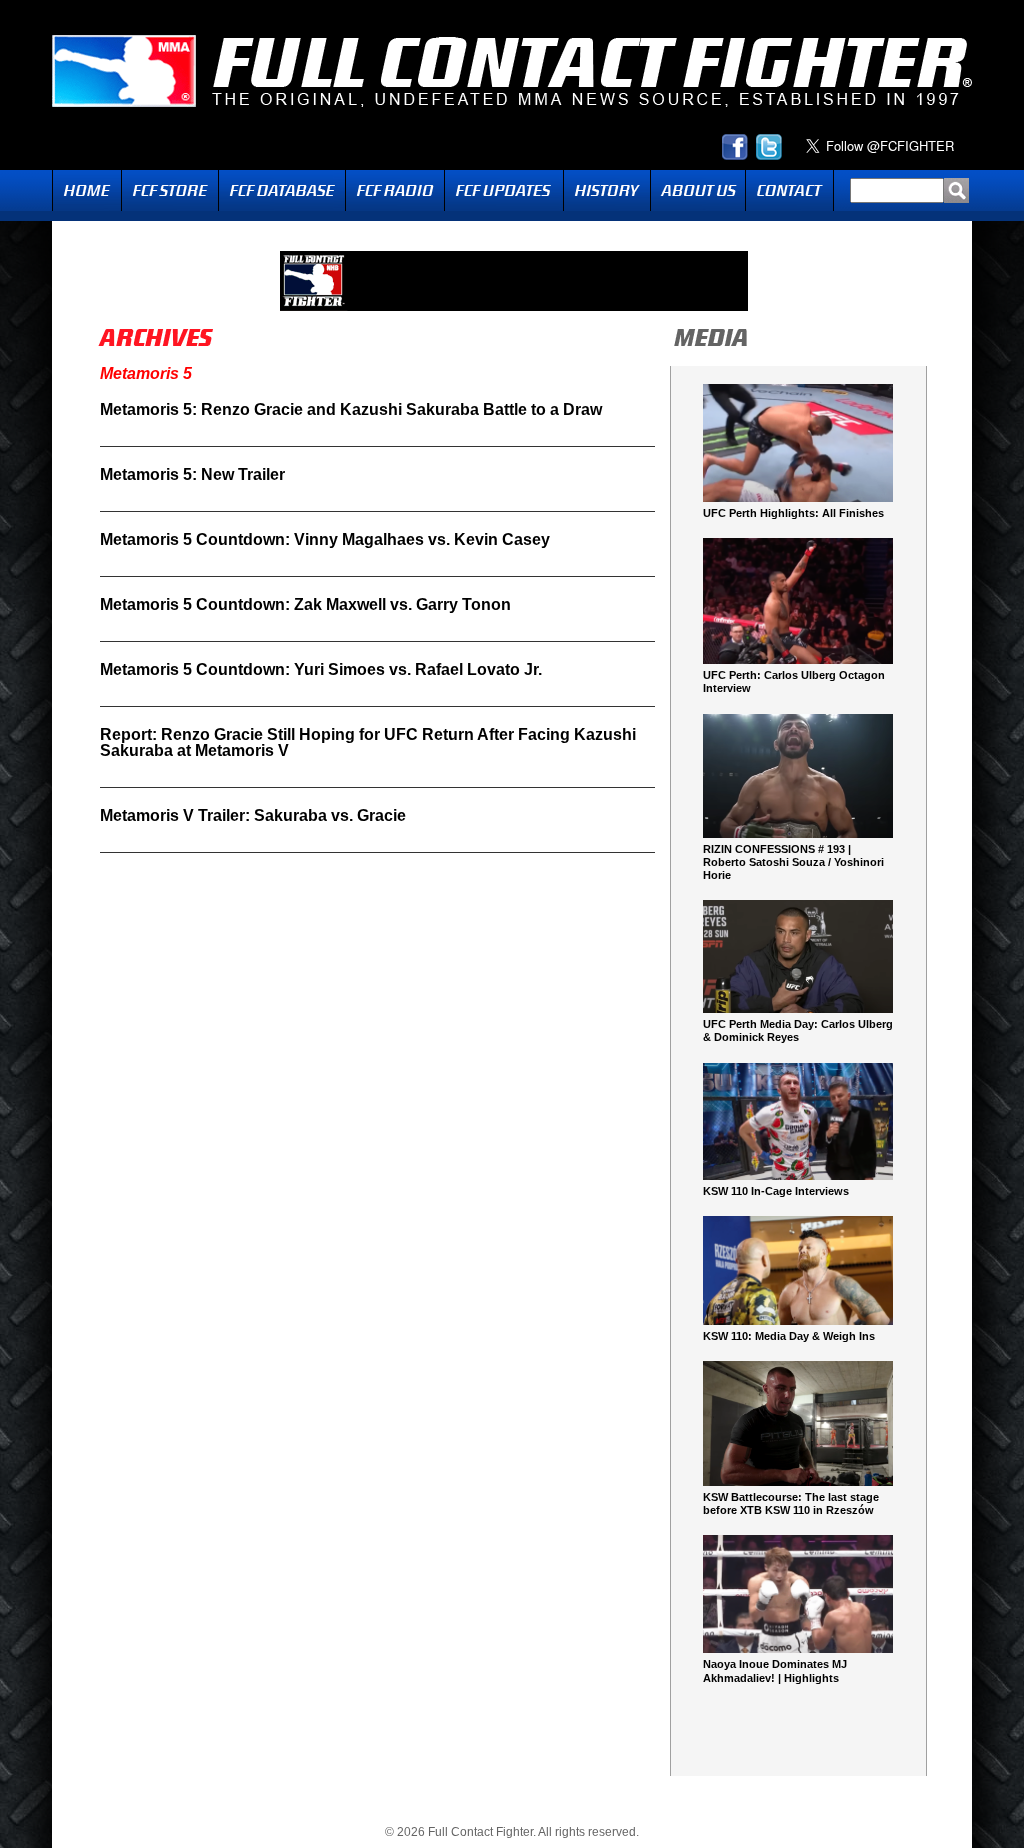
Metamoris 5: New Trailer (192, 474)
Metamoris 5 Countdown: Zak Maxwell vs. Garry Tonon (305, 604)
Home (87, 190)
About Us (698, 190)
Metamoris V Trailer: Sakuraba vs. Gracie (253, 815)
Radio (395, 190)
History (607, 190)
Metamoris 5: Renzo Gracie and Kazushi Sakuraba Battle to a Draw (351, 409)
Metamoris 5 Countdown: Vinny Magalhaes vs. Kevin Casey (325, 539)
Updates (504, 190)
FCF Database (282, 190)
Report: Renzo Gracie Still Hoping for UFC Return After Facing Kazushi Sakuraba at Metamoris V (368, 742)
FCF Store (170, 190)
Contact (789, 190)
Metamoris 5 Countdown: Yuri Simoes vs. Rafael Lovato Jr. (321, 669)
